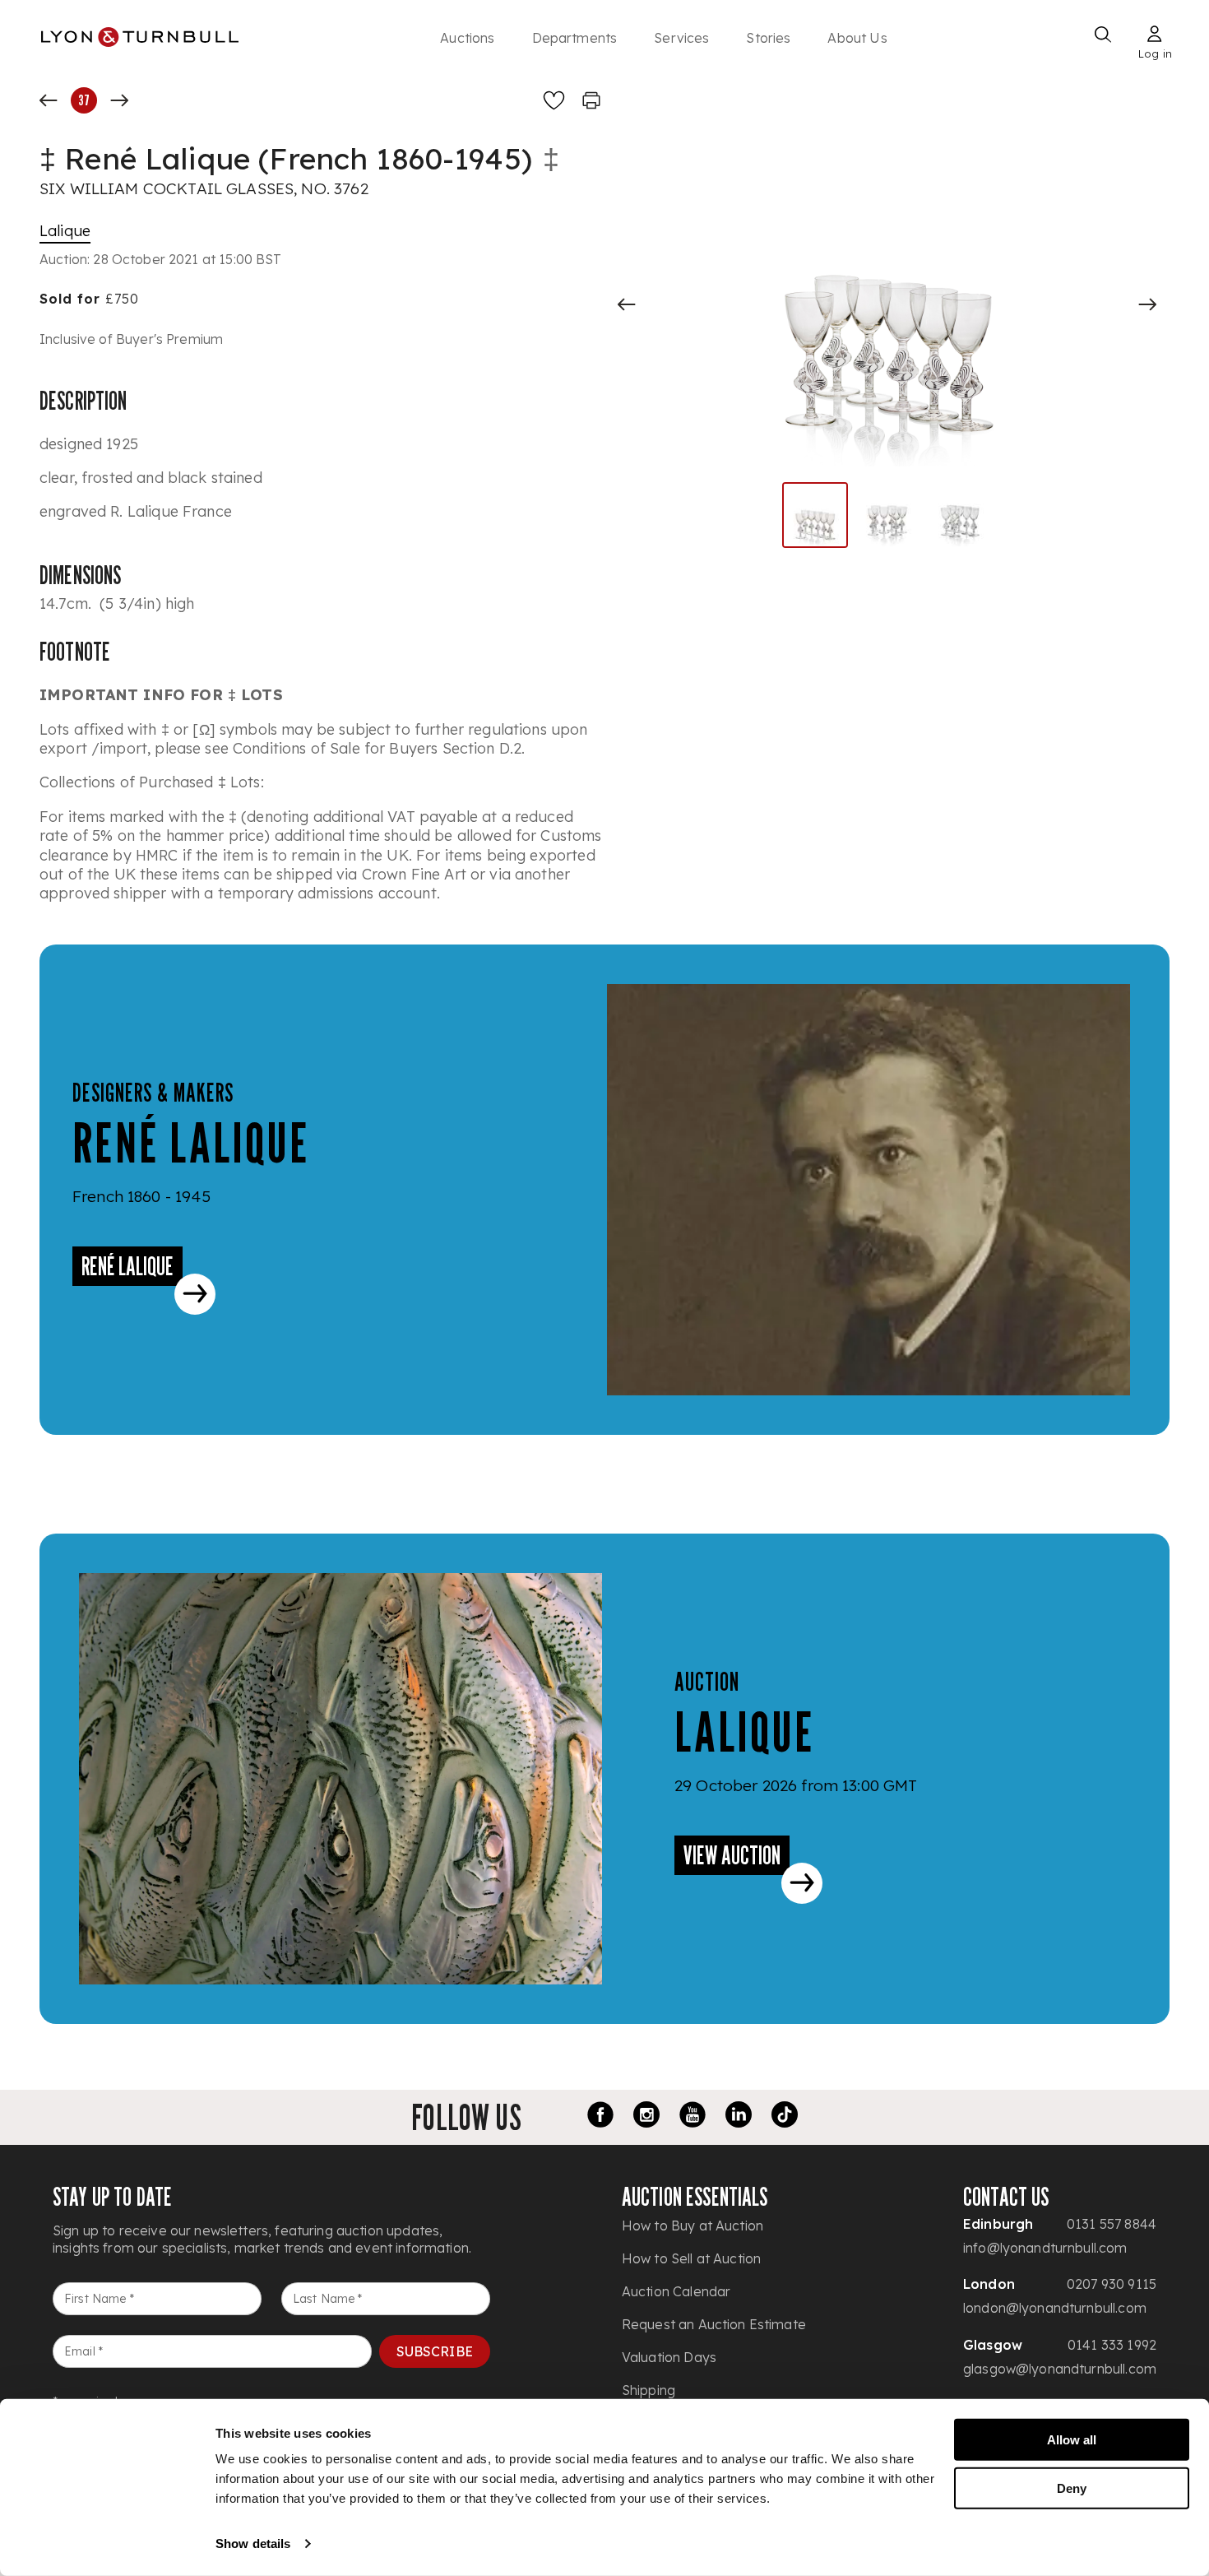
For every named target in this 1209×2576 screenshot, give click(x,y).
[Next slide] (1147, 304)
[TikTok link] (785, 2117)
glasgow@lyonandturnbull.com (1060, 2369)
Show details (253, 2544)
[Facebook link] (600, 2117)
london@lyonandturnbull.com (1055, 2308)
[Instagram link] (646, 2117)
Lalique (65, 231)
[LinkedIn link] (739, 2117)
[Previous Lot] (49, 100)
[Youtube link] (693, 2117)
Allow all (1072, 2440)
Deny (1072, 2488)
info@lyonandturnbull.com (1045, 2248)
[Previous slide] (627, 304)
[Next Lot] (119, 100)
